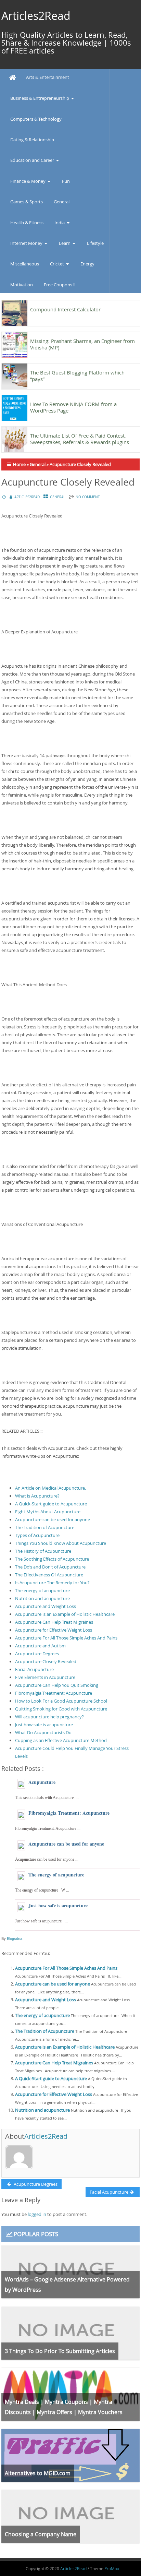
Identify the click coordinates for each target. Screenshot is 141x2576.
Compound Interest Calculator (65, 309)
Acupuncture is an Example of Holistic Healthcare (65, 1614)
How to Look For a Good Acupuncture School (61, 1701)
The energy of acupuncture (42, 1590)
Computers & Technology (36, 119)
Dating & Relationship (32, 140)
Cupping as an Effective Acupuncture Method (61, 1740)
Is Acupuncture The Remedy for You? (52, 1583)
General (62, 202)
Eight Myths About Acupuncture (48, 1512)
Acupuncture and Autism (40, 1646)
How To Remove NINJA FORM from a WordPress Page (73, 407)
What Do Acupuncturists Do (43, 1732)
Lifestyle (95, 243)
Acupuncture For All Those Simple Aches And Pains (66, 1638)
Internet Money (26, 243)
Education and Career (32, 160)
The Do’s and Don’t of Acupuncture (50, 1567)
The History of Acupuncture (43, 1551)
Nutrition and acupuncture (42, 1598)
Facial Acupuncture (34, 1669)
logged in (37, 2214)
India (60, 223)
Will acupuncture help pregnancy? (49, 1717)
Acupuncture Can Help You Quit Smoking (57, 1685)
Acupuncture (42, 1782)
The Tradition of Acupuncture (45, 1527)
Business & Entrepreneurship (40, 98)
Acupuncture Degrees (37, 1654)
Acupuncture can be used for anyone (53, 1519)
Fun (66, 181)
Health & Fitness (27, 223)
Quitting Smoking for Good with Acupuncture (61, 1709)
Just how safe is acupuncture (44, 1725)
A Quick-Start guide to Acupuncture (51, 1504)
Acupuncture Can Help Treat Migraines (54, 1622)
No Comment (88, 497)
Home (19, 464)
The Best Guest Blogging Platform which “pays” (77, 376)
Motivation (22, 285)
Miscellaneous (25, 264)
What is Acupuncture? (37, 1496)
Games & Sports (27, 202)
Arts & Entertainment (48, 77)
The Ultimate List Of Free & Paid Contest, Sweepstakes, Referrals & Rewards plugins (80, 439)
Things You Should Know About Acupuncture (61, 1543)
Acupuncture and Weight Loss (46, 1606)
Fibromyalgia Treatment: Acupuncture (54, 1693)
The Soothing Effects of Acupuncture (52, 1559)
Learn (65, 243)
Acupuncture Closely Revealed (46, 1661)
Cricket (57, 264)
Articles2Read (36, 16)
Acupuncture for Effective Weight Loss (54, 1630)
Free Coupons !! (60, 285)
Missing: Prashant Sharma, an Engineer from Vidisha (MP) (82, 344)
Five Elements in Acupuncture (45, 1677)
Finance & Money (28, 181)
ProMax (112, 2568)
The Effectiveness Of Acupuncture (49, 1575)
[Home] (13, 78)
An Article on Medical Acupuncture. (50, 1488)
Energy (87, 264)
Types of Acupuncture (37, 1535)
